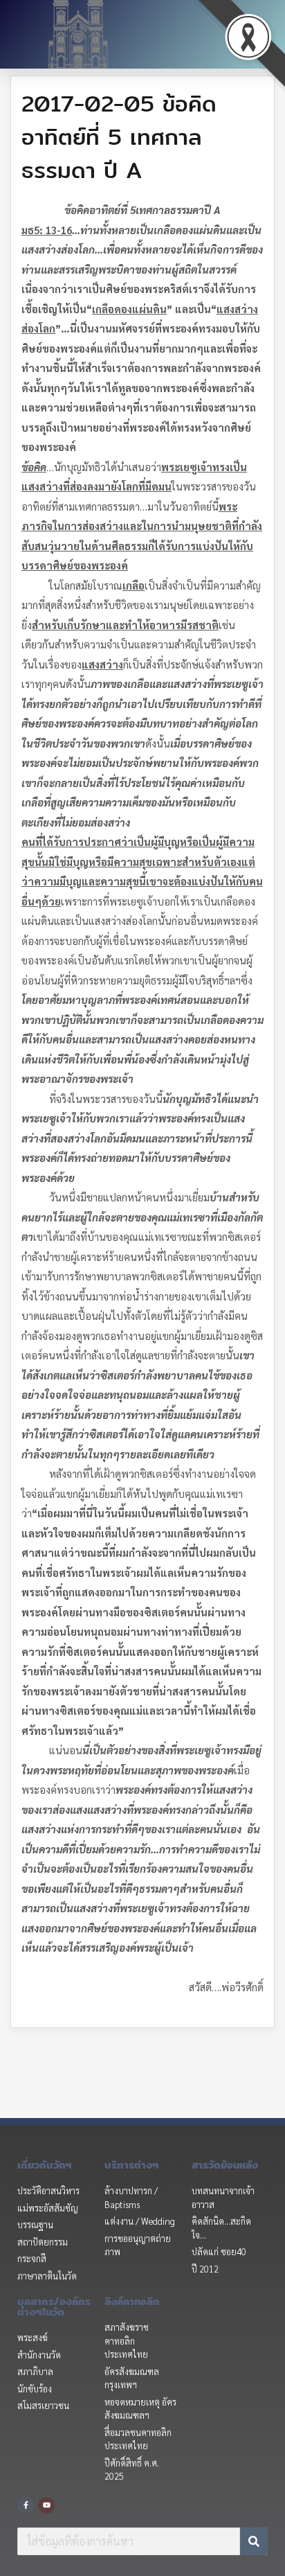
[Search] (254, 2541)
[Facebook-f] (26, 2505)
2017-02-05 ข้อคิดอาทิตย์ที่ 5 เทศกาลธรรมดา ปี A (119, 136)
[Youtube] (46, 2505)
